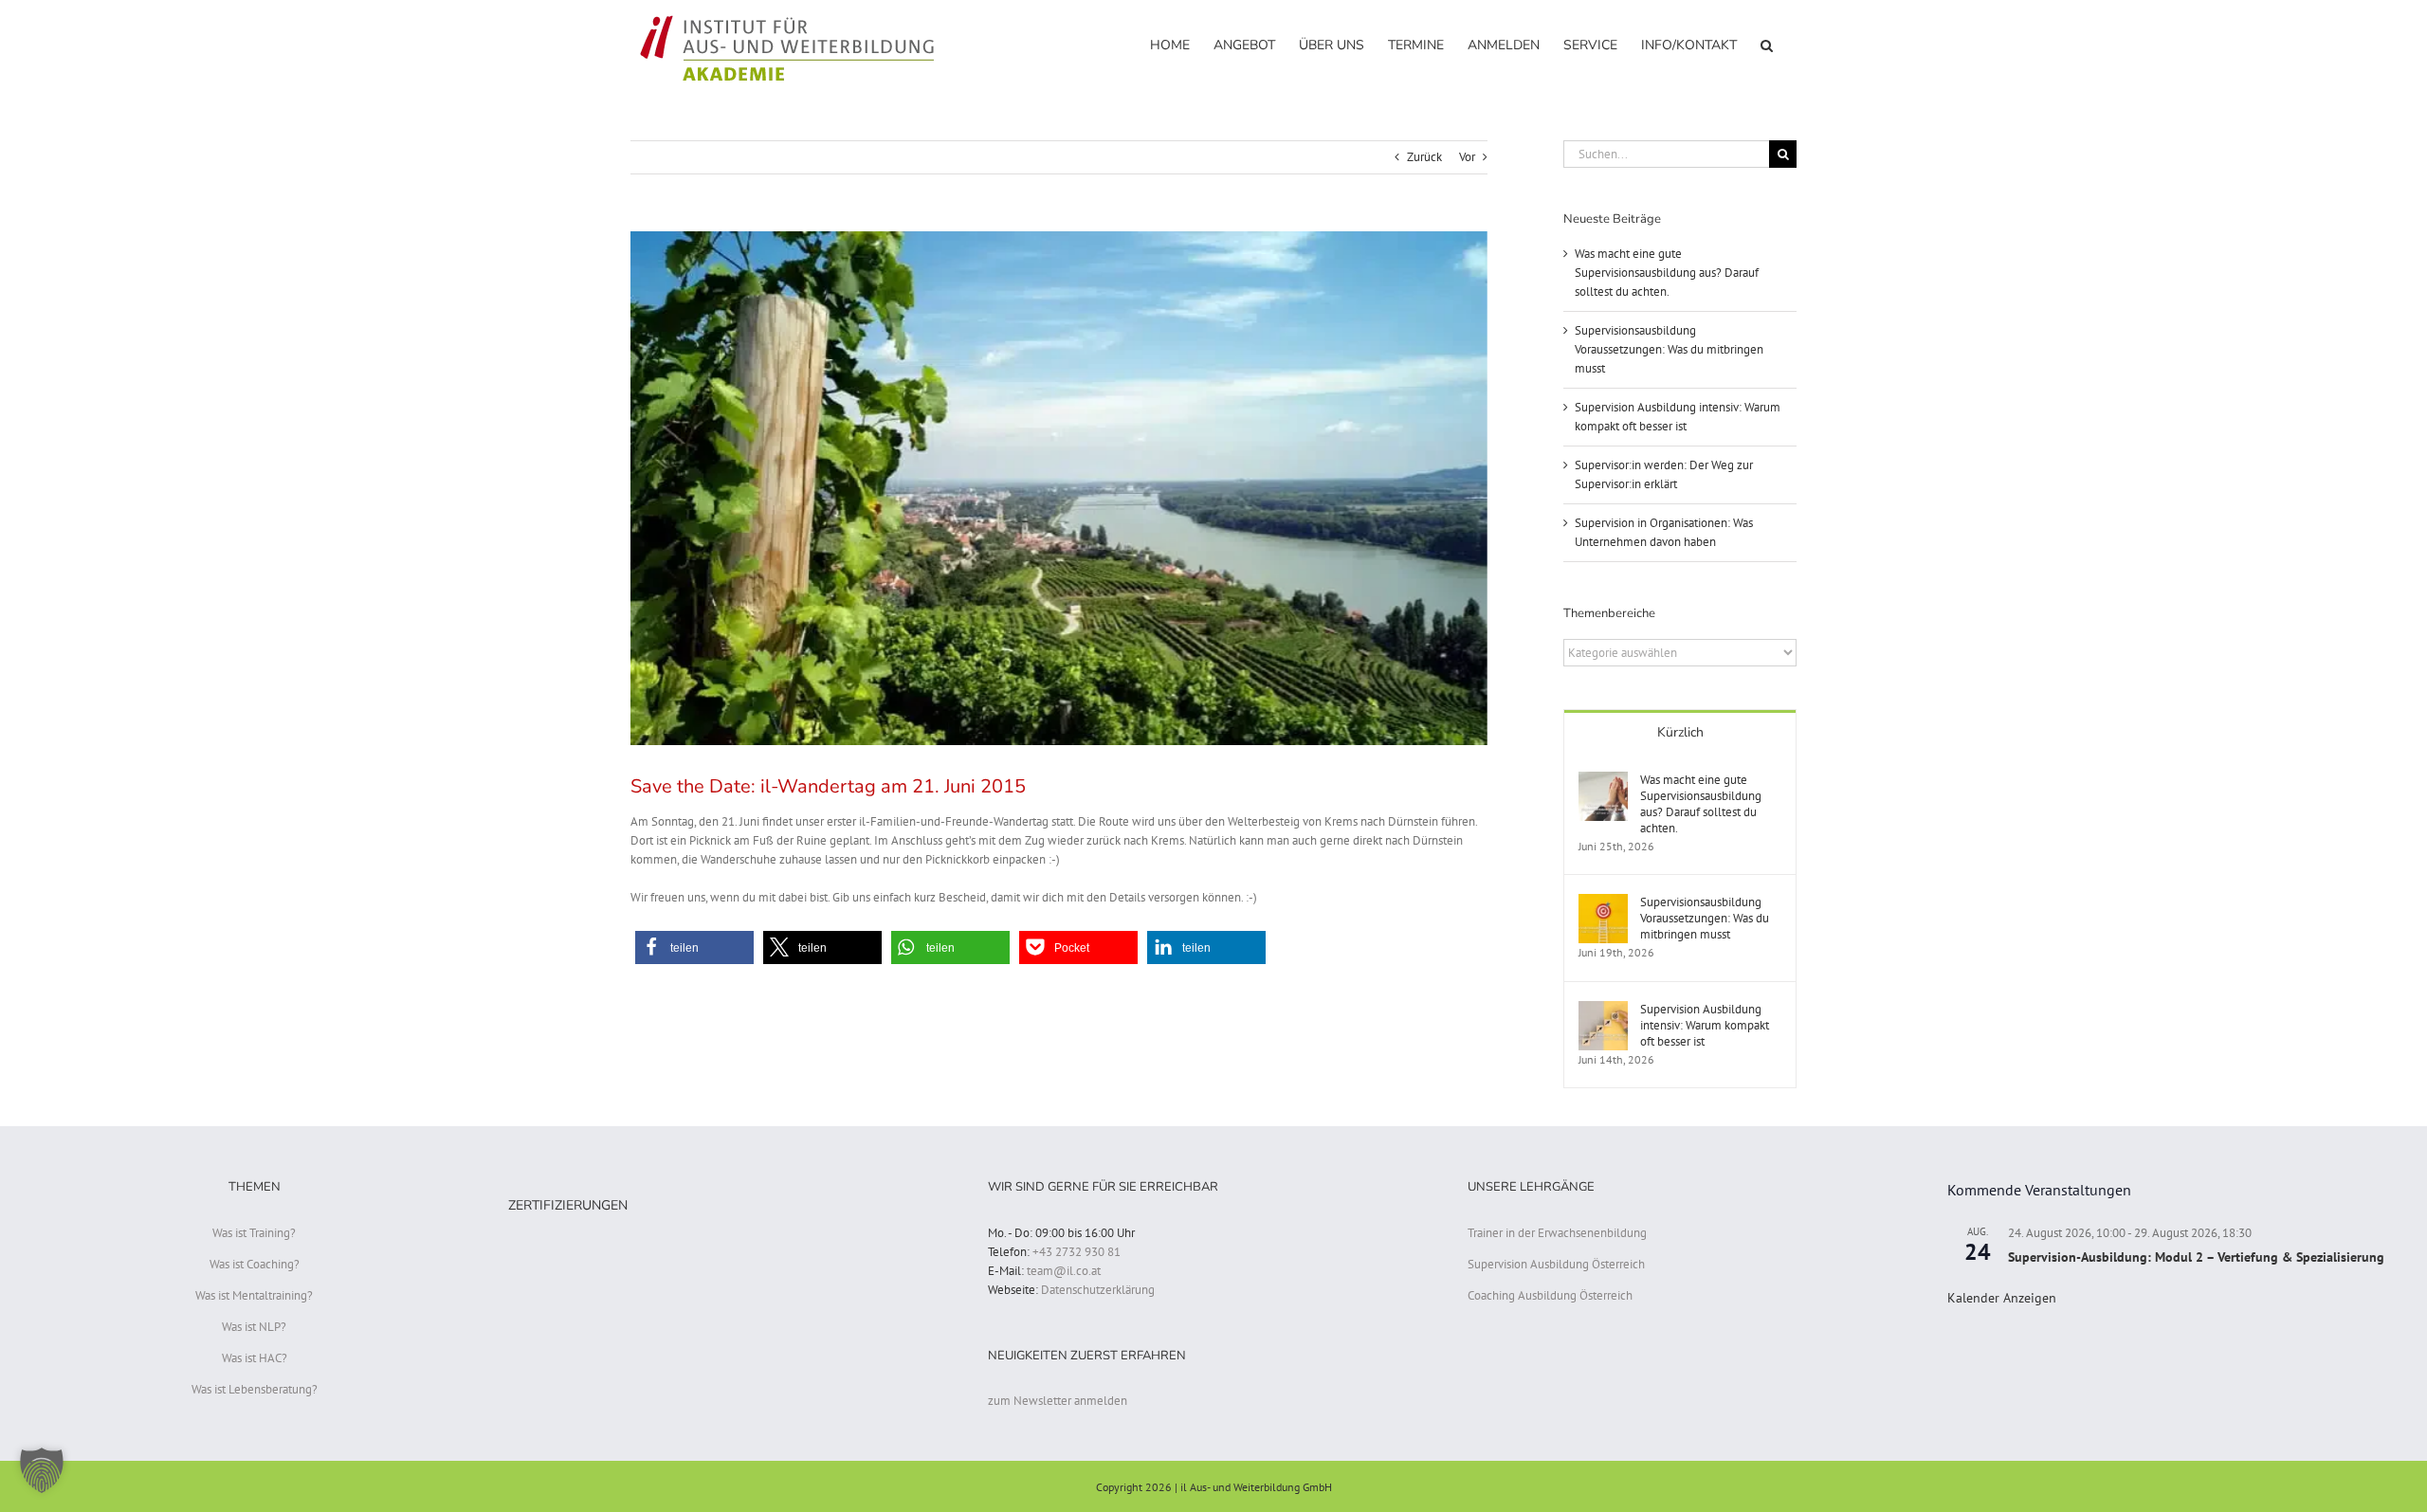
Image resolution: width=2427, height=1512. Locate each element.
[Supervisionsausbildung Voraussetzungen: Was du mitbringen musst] (1603, 903)
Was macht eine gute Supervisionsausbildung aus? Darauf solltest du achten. (1667, 273)
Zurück (1424, 157)
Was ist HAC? (255, 1358)
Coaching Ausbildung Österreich (1550, 1295)
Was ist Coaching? (255, 1264)
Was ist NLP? (254, 1327)
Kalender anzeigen (2002, 1298)
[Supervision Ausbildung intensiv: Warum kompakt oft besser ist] (1603, 1010)
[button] (1767, 44)
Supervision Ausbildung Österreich (1556, 1264)
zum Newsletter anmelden (1058, 1401)
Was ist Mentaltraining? (254, 1295)
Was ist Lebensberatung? (255, 1389)
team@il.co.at (1064, 1271)
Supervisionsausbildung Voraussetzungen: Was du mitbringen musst (1669, 349)
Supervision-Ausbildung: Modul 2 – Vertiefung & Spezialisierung (2196, 1257)
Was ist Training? (254, 1233)
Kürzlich (1680, 732)
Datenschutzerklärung (1098, 1290)
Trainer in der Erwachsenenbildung (1557, 1233)
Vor (1467, 157)
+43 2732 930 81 (1077, 1252)
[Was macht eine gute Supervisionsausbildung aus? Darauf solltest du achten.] (1603, 781)
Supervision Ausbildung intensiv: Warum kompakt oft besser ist (1705, 1025)
